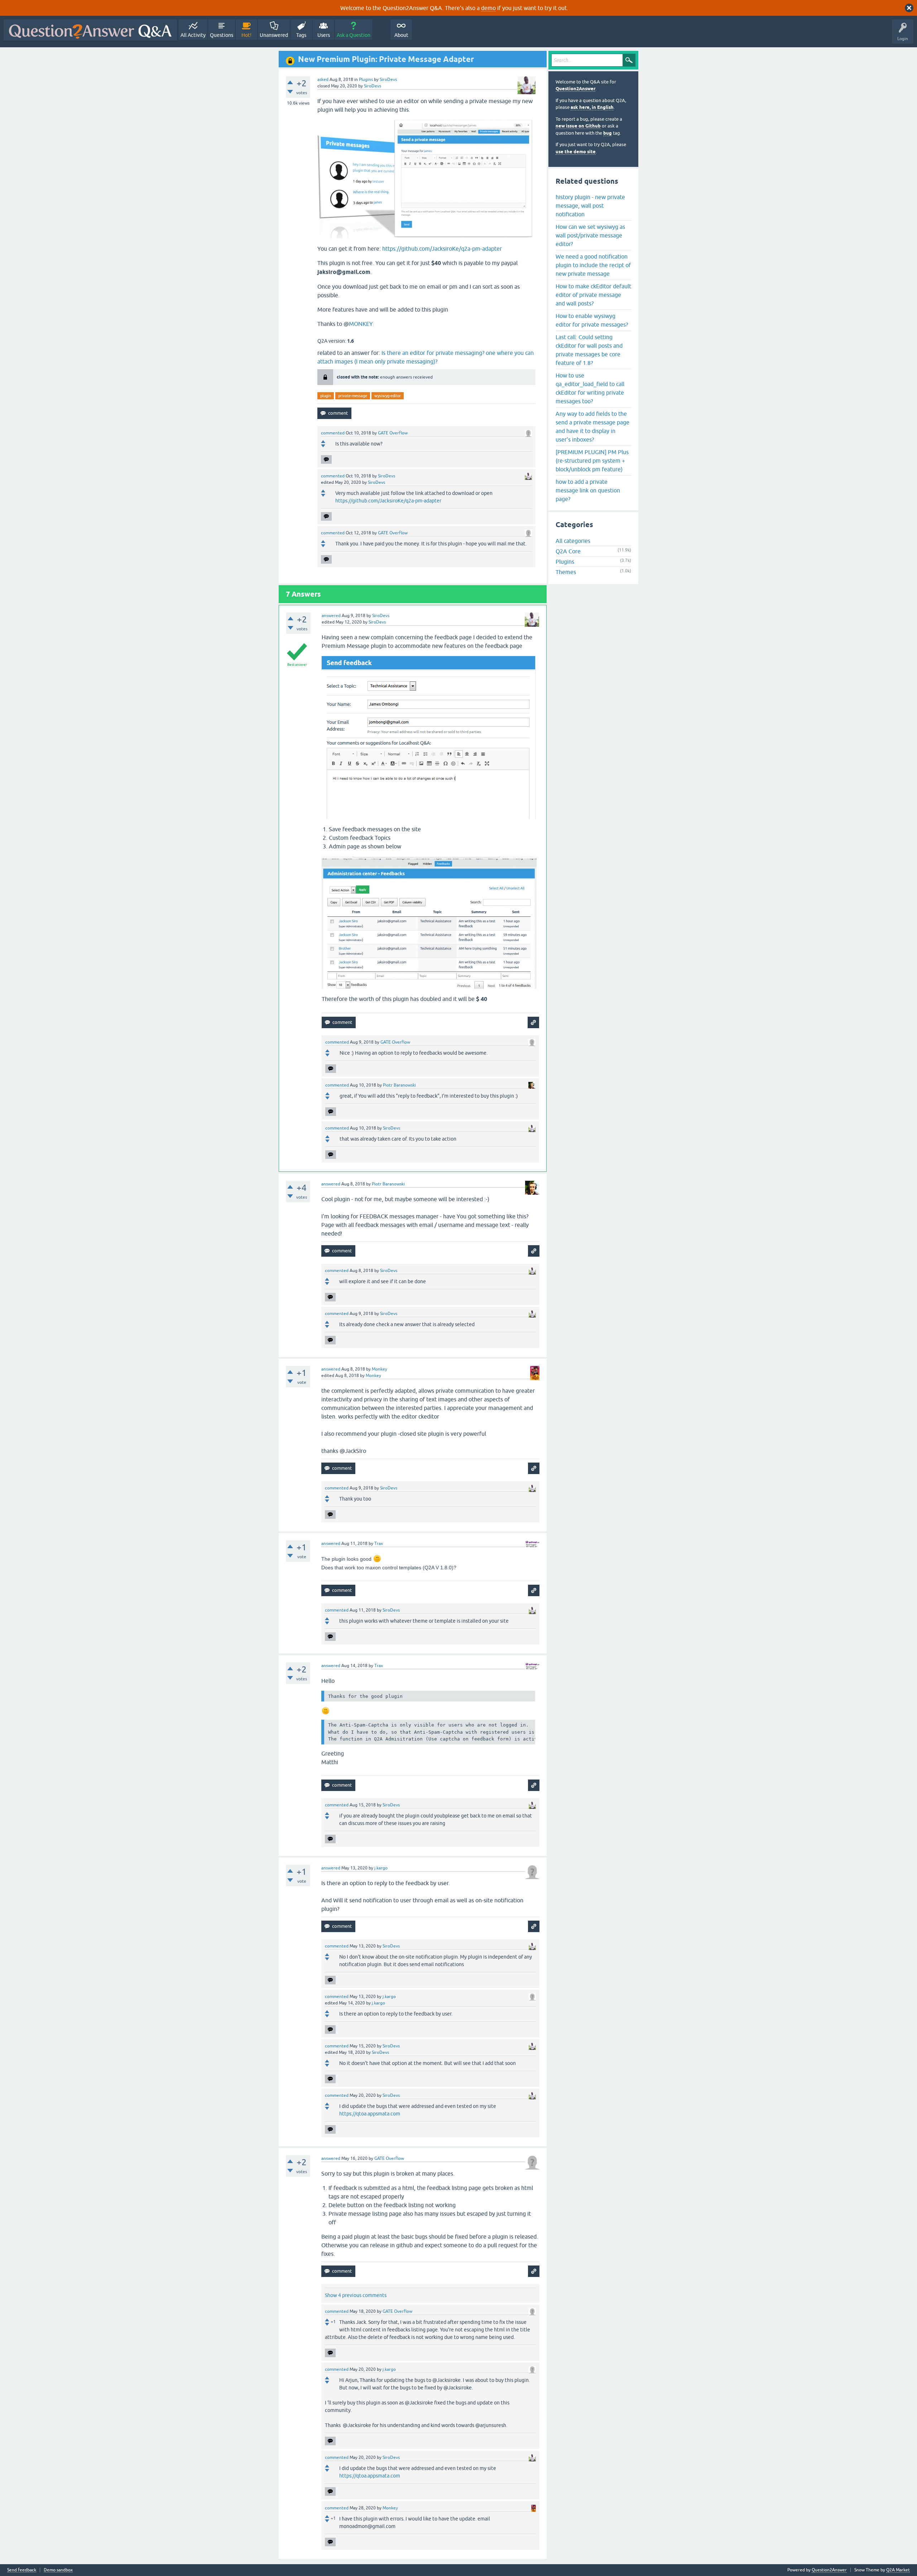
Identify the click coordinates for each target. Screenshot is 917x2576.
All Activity (193, 35)
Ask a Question (354, 35)
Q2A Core (568, 551)
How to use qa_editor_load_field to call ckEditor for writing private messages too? (590, 388)
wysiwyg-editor (388, 396)
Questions (222, 35)
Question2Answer (575, 89)
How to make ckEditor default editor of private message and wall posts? (593, 295)
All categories (573, 541)
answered (331, 616)
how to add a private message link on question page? (588, 490)
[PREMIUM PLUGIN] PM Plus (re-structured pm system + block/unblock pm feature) (592, 461)
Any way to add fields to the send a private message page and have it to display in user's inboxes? (592, 427)
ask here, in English (592, 107)
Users (324, 35)
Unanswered (274, 35)
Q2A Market (898, 2570)
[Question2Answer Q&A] (90, 30)
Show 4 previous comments (356, 2295)
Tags (301, 35)
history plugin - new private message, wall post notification (590, 206)
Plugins (366, 80)
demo (488, 8)
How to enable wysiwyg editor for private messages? (592, 320)
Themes (566, 572)
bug (608, 133)
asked (323, 80)
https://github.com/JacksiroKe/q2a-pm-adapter (442, 249)
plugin (326, 396)
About (401, 35)
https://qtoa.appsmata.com (370, 2114)
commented (333, 433)
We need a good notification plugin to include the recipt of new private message (593, 265)
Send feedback (22, 2570)
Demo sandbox (58, 2570)
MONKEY (361, 324)
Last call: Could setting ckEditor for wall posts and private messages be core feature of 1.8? (589, 350)
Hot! (246, 35)
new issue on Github (578, 126)
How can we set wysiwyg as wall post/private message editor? (590, 235)
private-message (353, 396)
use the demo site (576, 152)
